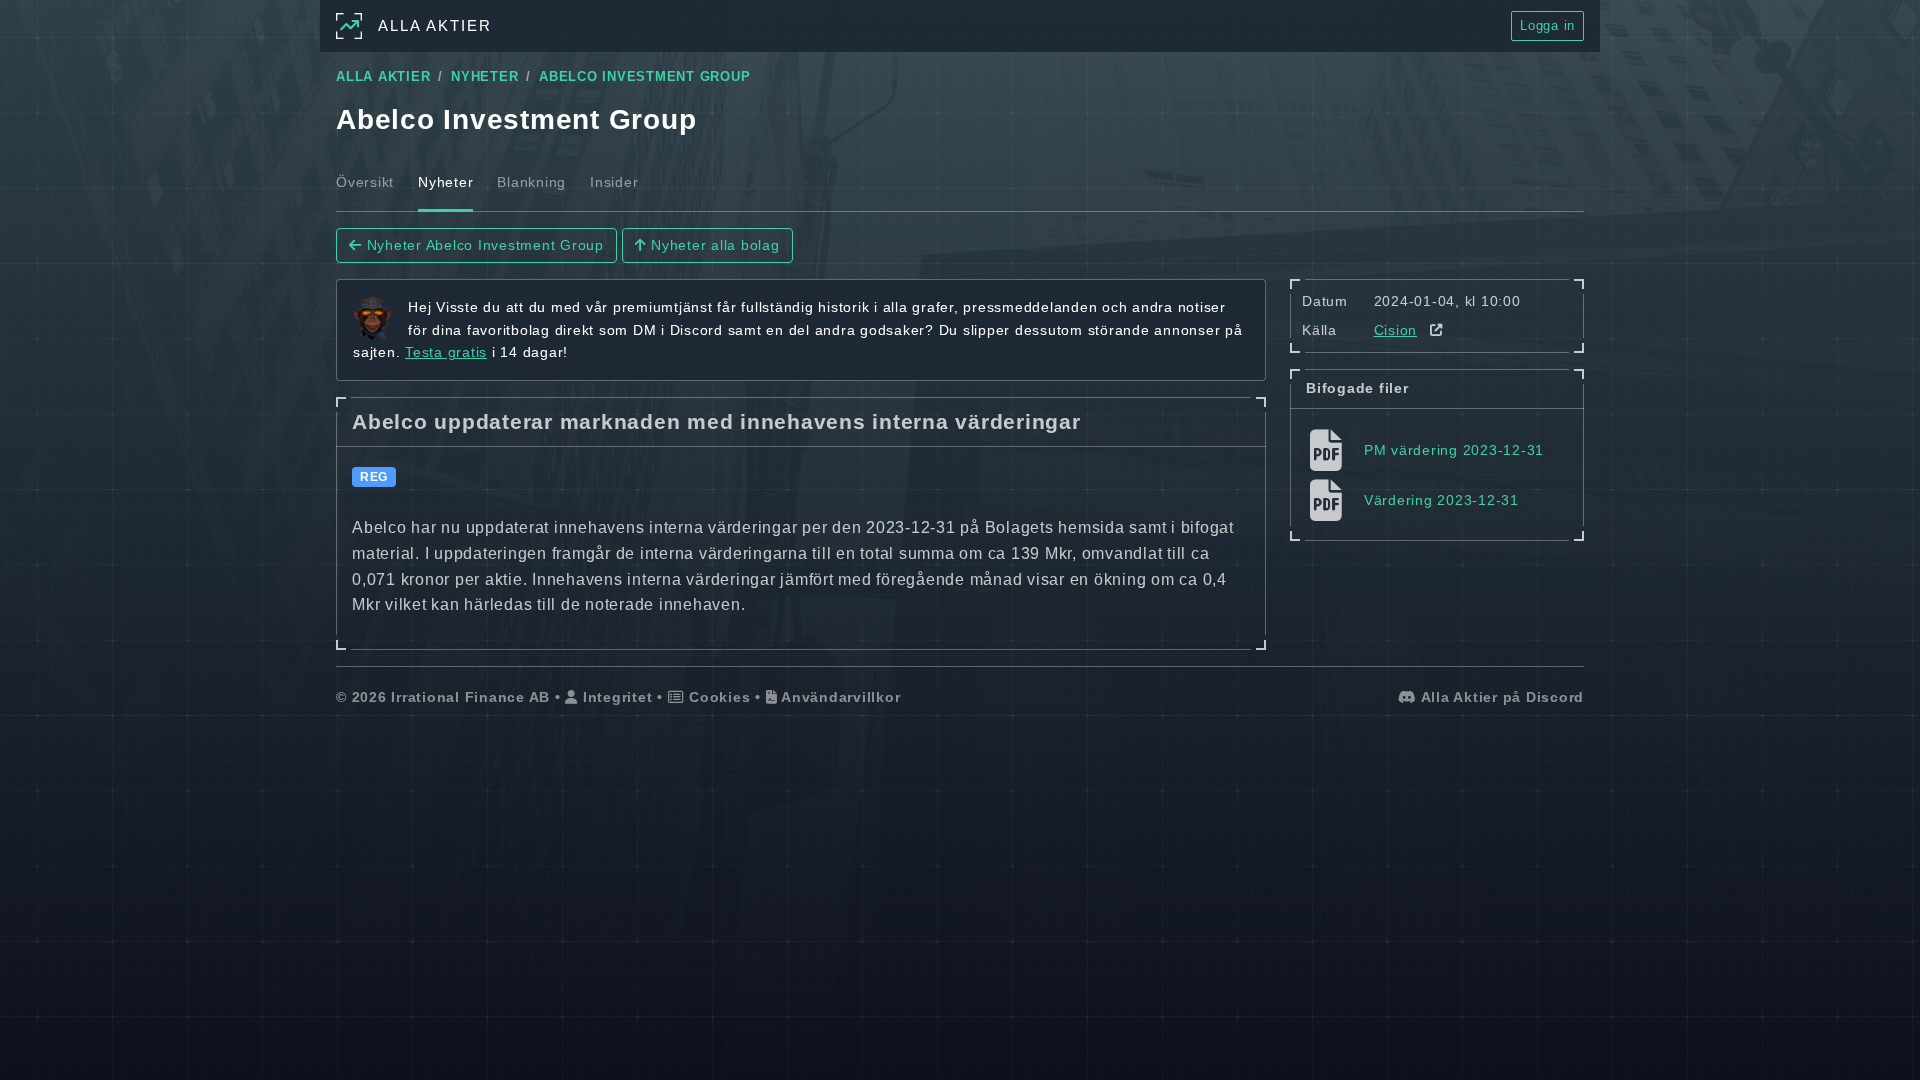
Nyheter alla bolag (712, 245)
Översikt (365, 182)
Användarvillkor (838, 697)
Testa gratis (446, 352)
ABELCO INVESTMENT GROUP (644, 77)
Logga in (1547, 25)
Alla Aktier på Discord (1500, 697)
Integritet (615, 697)
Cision (1396, 330)
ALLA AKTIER (383, 77)
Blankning (531, 182)
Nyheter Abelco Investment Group (483, 245)
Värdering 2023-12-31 (1441, 500)
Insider (614, 182)
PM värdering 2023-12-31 (1454, 450)
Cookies (717, 697)
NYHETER (484, 77)
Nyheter (445, 182)
